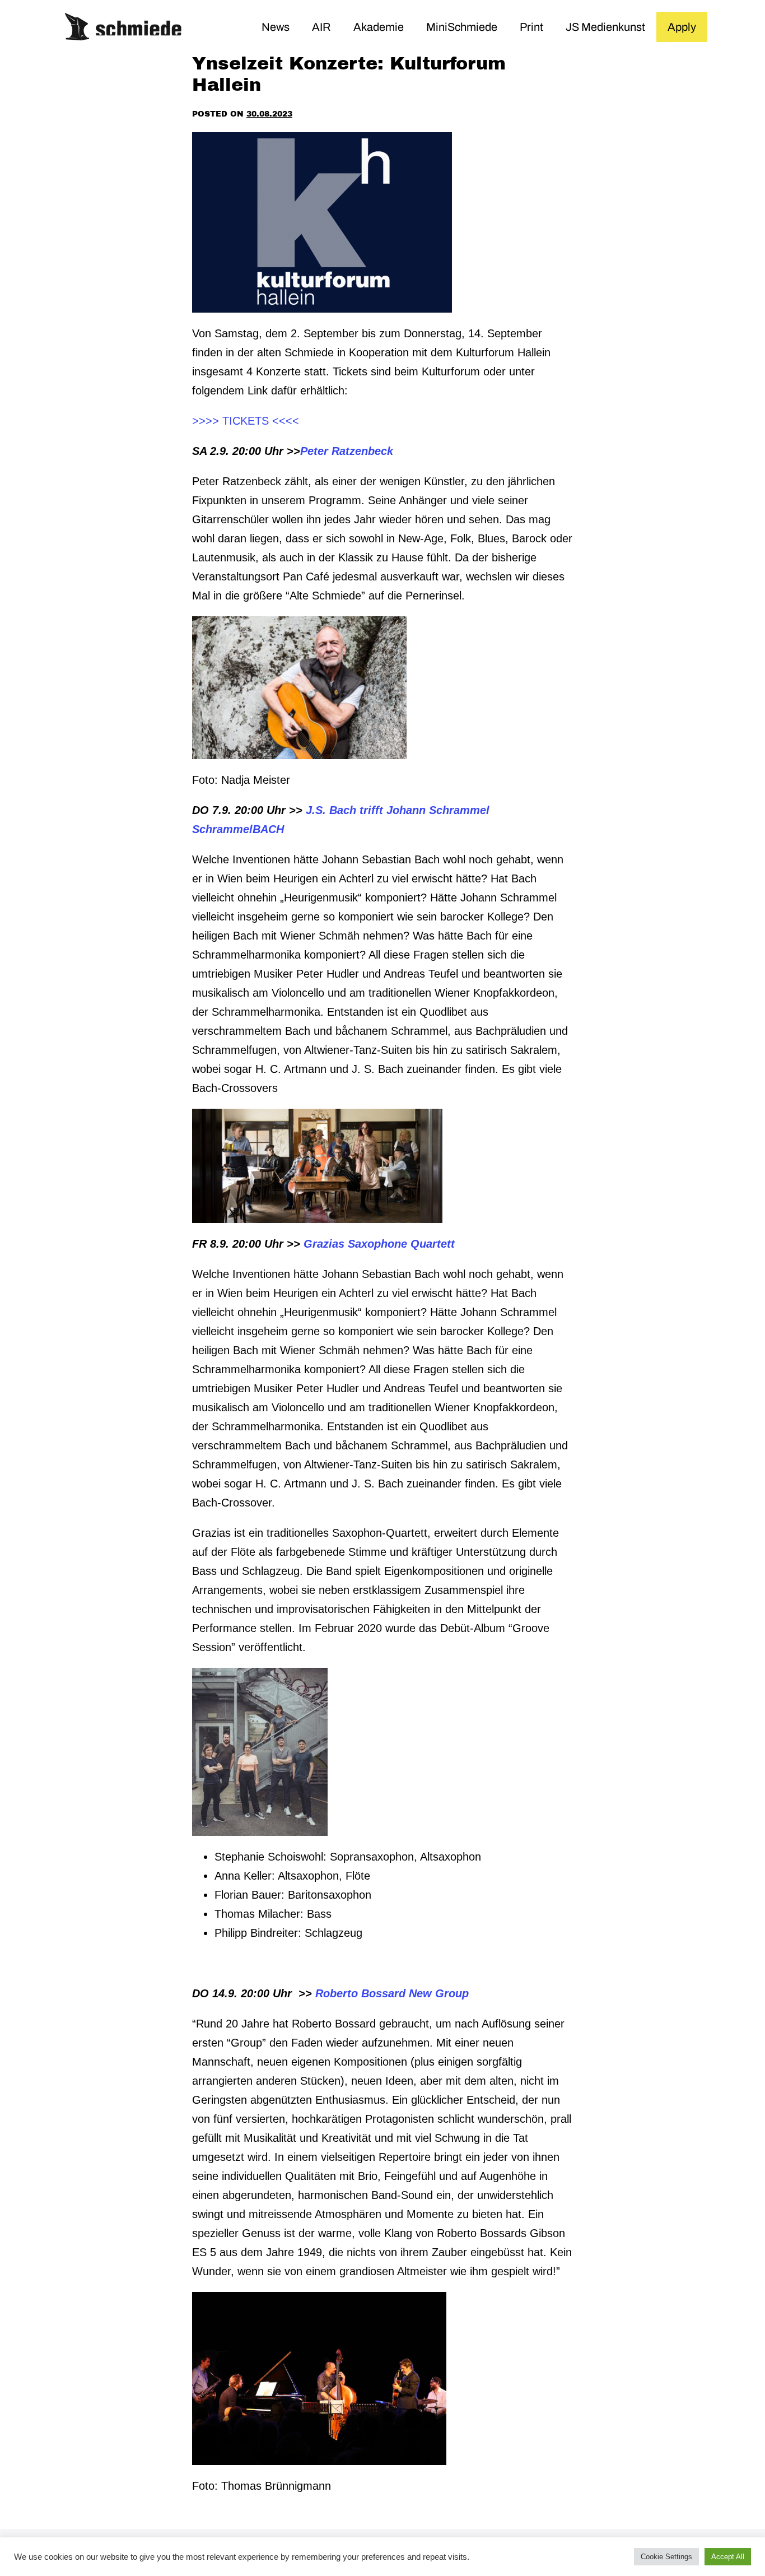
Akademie (379, 27)
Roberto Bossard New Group (392, 1993)
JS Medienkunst (605, 27)
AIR (321, 27)
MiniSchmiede (462, 27)
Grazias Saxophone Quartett (379, 1244)
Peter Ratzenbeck (347, 451)
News (276, 27)
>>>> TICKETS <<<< (246, 421)
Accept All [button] (728, 2557)
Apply (682, 27)
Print (531, 27)
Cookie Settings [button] (666, 2557)
